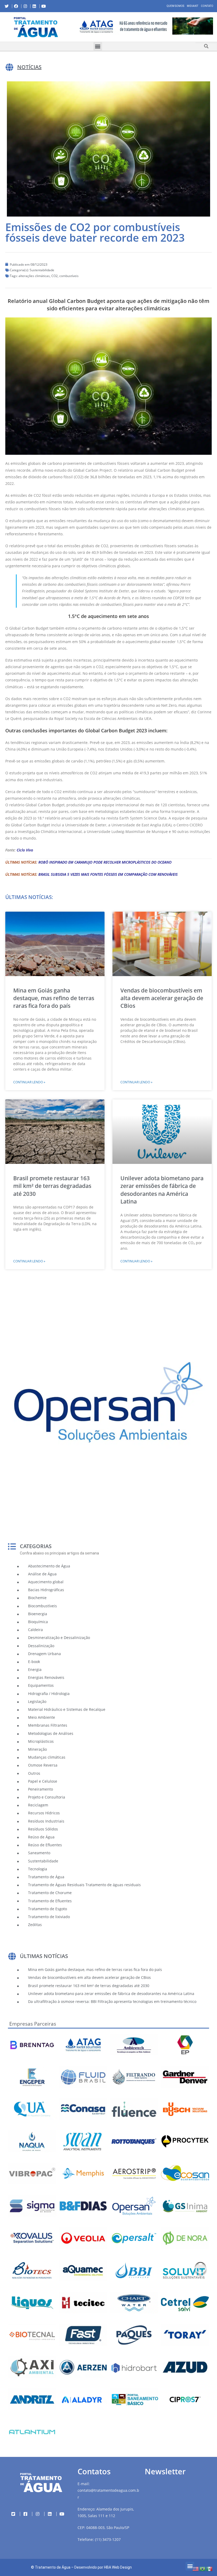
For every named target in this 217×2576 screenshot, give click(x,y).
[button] (76, 27)
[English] (196, 2568)
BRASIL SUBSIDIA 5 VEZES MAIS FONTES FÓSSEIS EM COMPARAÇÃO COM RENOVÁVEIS (108, 874)
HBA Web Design (118, 2567)
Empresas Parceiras (33, 2024)
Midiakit (193, 6)
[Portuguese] (203, 2568)
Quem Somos (175, 6)
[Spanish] (210, 2568)
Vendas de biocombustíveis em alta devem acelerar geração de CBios (162, 998)
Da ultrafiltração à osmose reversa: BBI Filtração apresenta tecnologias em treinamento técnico (112, 2001)
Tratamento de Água (53, 2567)
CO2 (55, 276)
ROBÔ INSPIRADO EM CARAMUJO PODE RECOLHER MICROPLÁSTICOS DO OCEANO (105, 862)
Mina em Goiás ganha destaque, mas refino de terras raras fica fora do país (54, 998)
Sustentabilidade (42, 270)
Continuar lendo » (29, 1082)
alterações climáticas (34, 276)
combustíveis (69, 276)
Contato (207, 6)
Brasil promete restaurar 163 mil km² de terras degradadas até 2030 (52, 1186)
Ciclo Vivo (25, 850)
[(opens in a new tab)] (145, 26)
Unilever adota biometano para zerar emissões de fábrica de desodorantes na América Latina (162, 1190)
